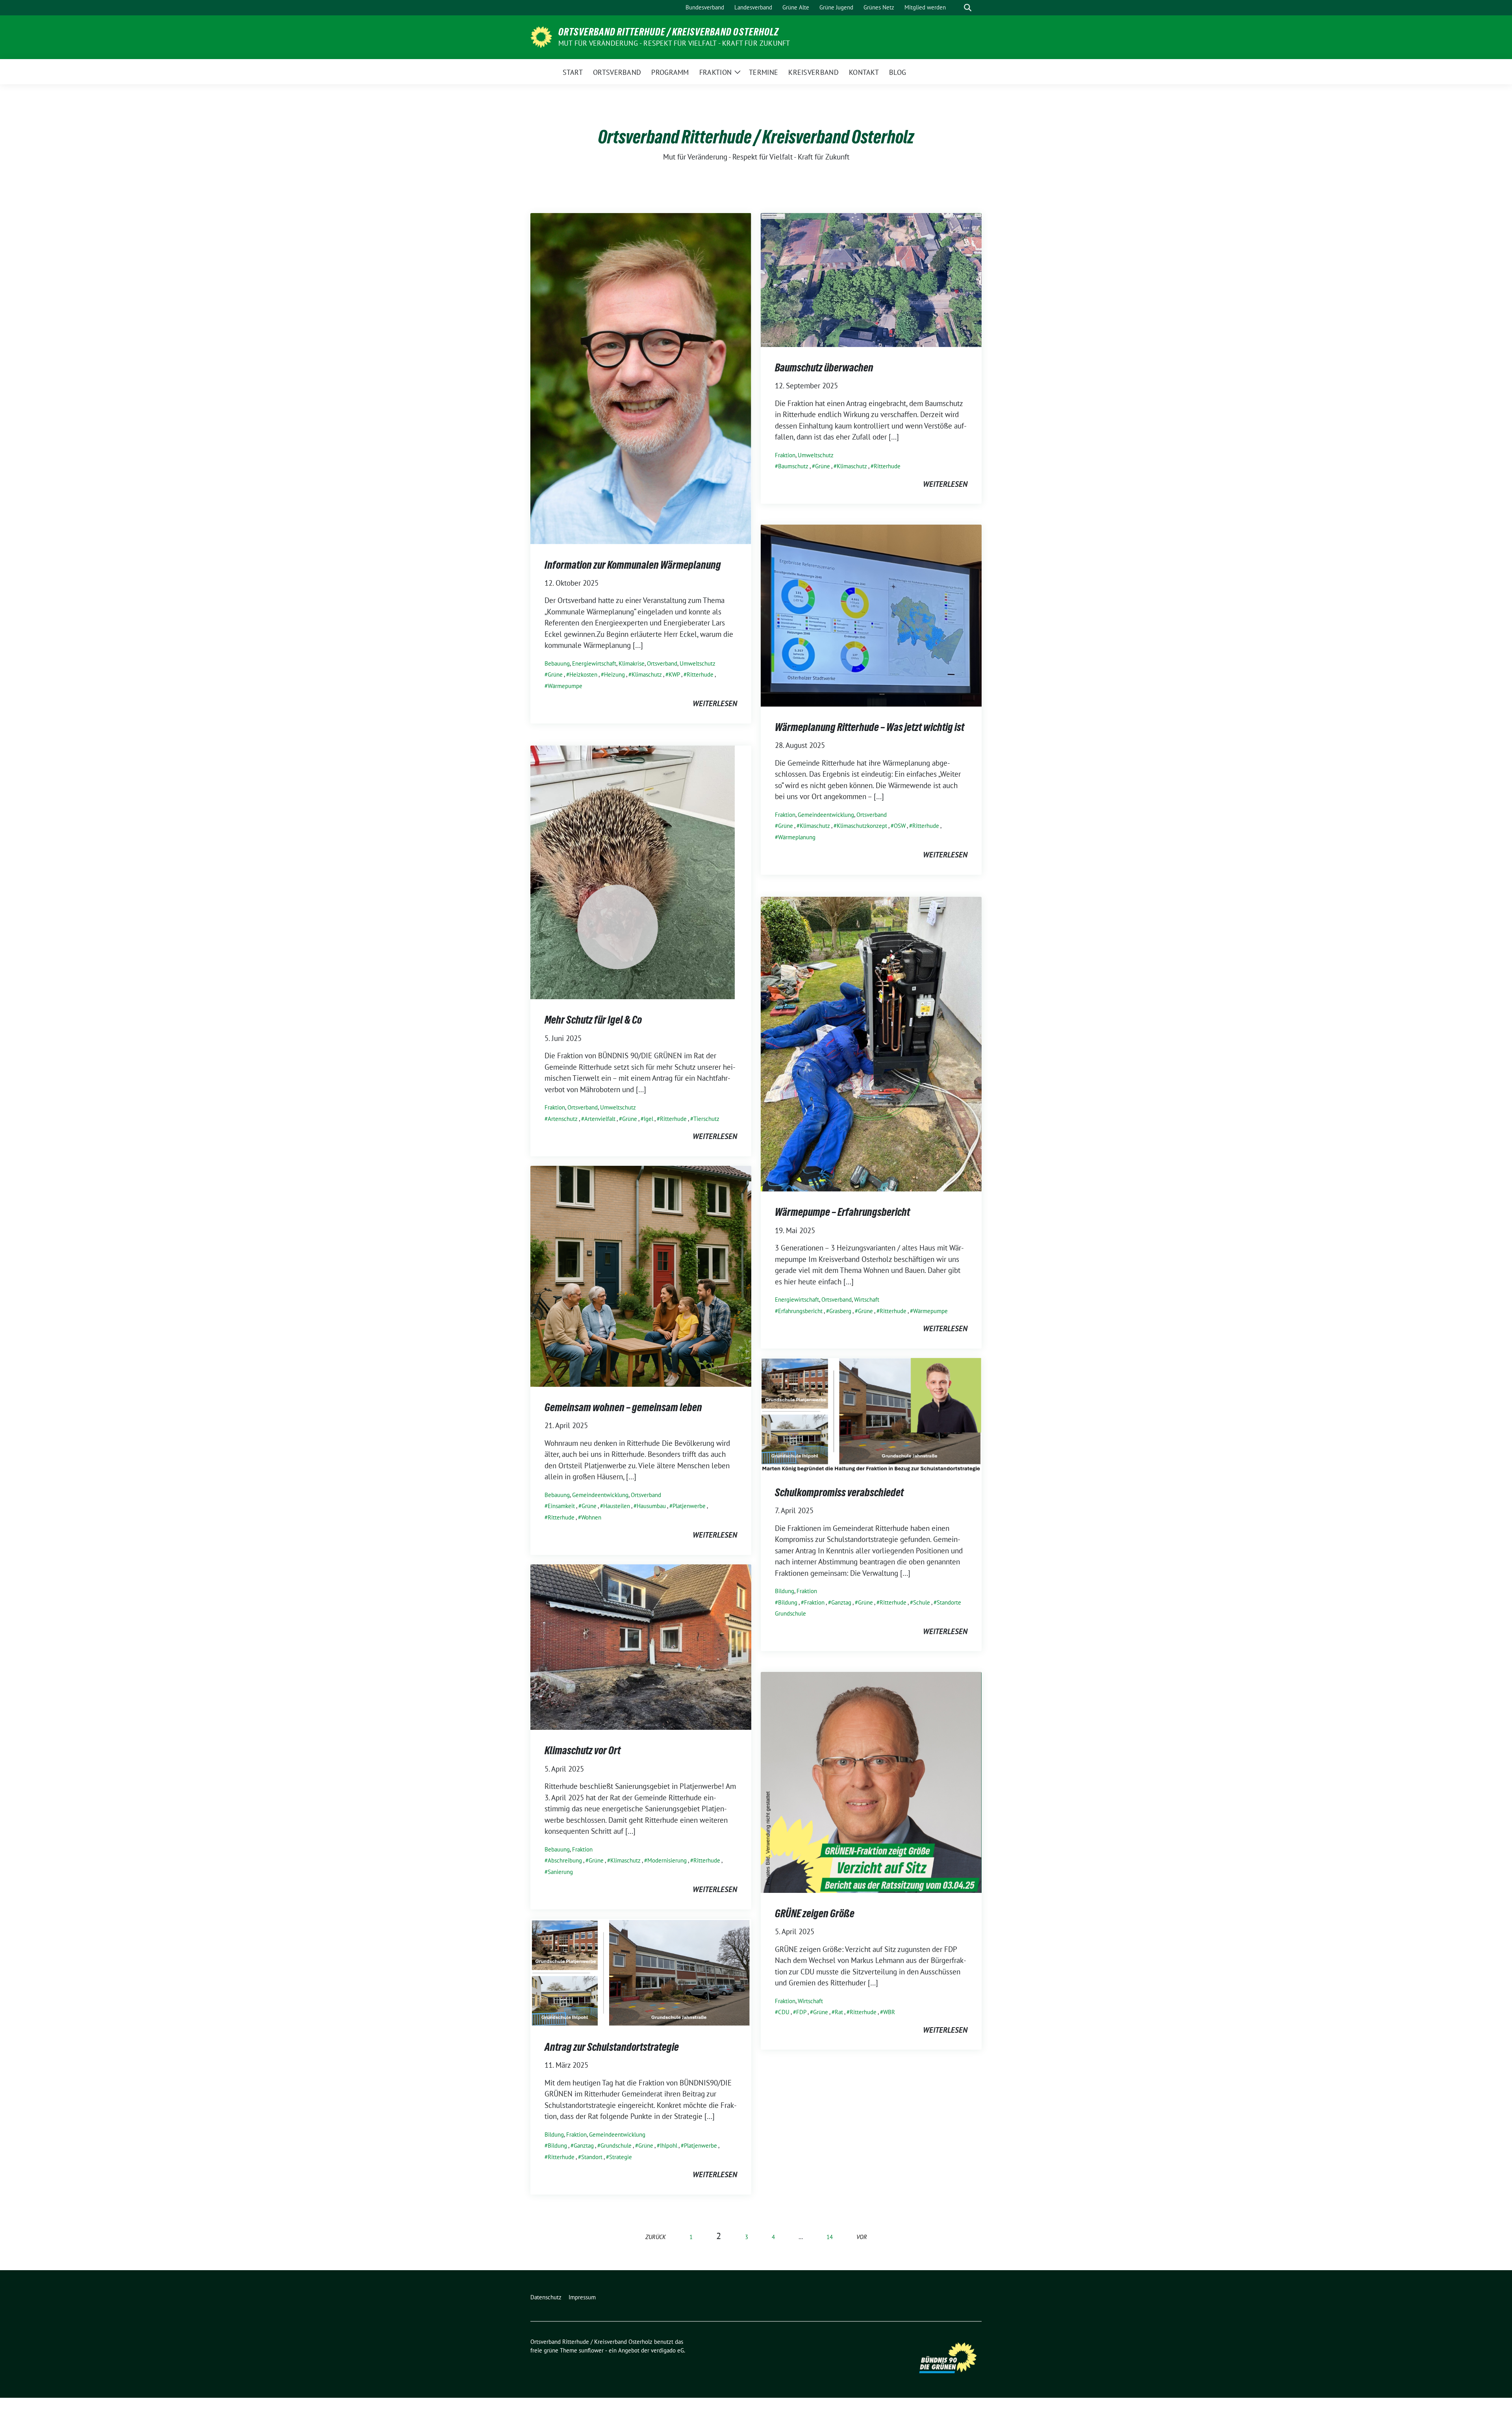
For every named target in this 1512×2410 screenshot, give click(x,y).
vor (862, 2237)
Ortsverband (662, 663)
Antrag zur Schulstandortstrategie (612, 2047)
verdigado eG (667, 2350)
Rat (839, 2012)
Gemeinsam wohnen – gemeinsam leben (623, 1407)
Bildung (785, 1591)
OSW (900, 826)
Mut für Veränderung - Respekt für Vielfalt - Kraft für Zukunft (674, 43)
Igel (649, 1119)
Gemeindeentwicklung (826, 815)
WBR (889, 2012)
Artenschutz (563, 1119)
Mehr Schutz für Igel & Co (593, 1020)
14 (830, 2237)
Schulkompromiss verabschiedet (839, 1492)
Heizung (614, 674)
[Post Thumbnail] (641, 378)
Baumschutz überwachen (824, 367)
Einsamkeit (561, 1506)
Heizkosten (583, 674)
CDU (784, 2012)
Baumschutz (793, 466)
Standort (592, 2157)
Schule (922, 1602)
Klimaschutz (647, 674)
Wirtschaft (867, 1300)
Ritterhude (700, 674)
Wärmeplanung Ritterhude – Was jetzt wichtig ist (870, 727)
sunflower (591, 2350)
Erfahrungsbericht (800, 1311)
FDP (801, 2012)
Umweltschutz (698, 663)
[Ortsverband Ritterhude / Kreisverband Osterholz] (541, 36)
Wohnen (591, 1517)
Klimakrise (632, 663)
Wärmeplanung (797, 837)
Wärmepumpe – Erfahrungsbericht (842, 1212)
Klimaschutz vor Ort (583, 1750)
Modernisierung (667, 1860)
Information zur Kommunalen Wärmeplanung (633, 565)
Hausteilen (617, 1506)
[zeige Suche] (968, 8)
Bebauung (557, 663)
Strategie (621, 2157)
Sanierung (560, 1872)
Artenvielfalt (600, 1119)
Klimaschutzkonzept (862, 826)
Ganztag (841, 1602)
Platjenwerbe (689, 1506)
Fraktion (785, 455)
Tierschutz (706, 1119)
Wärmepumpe (565, 686)
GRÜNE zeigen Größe (815, 1913)
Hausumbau (651, 1506)
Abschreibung (565, 1860)
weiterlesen (715, 703)
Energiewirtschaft (594, 663)
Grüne (555, 674)
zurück (656, 2237)
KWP (674, 674)
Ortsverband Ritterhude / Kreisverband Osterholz (669, 32)
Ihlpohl (669, 2146)
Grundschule (616, 2146)
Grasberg (840, 1311)
